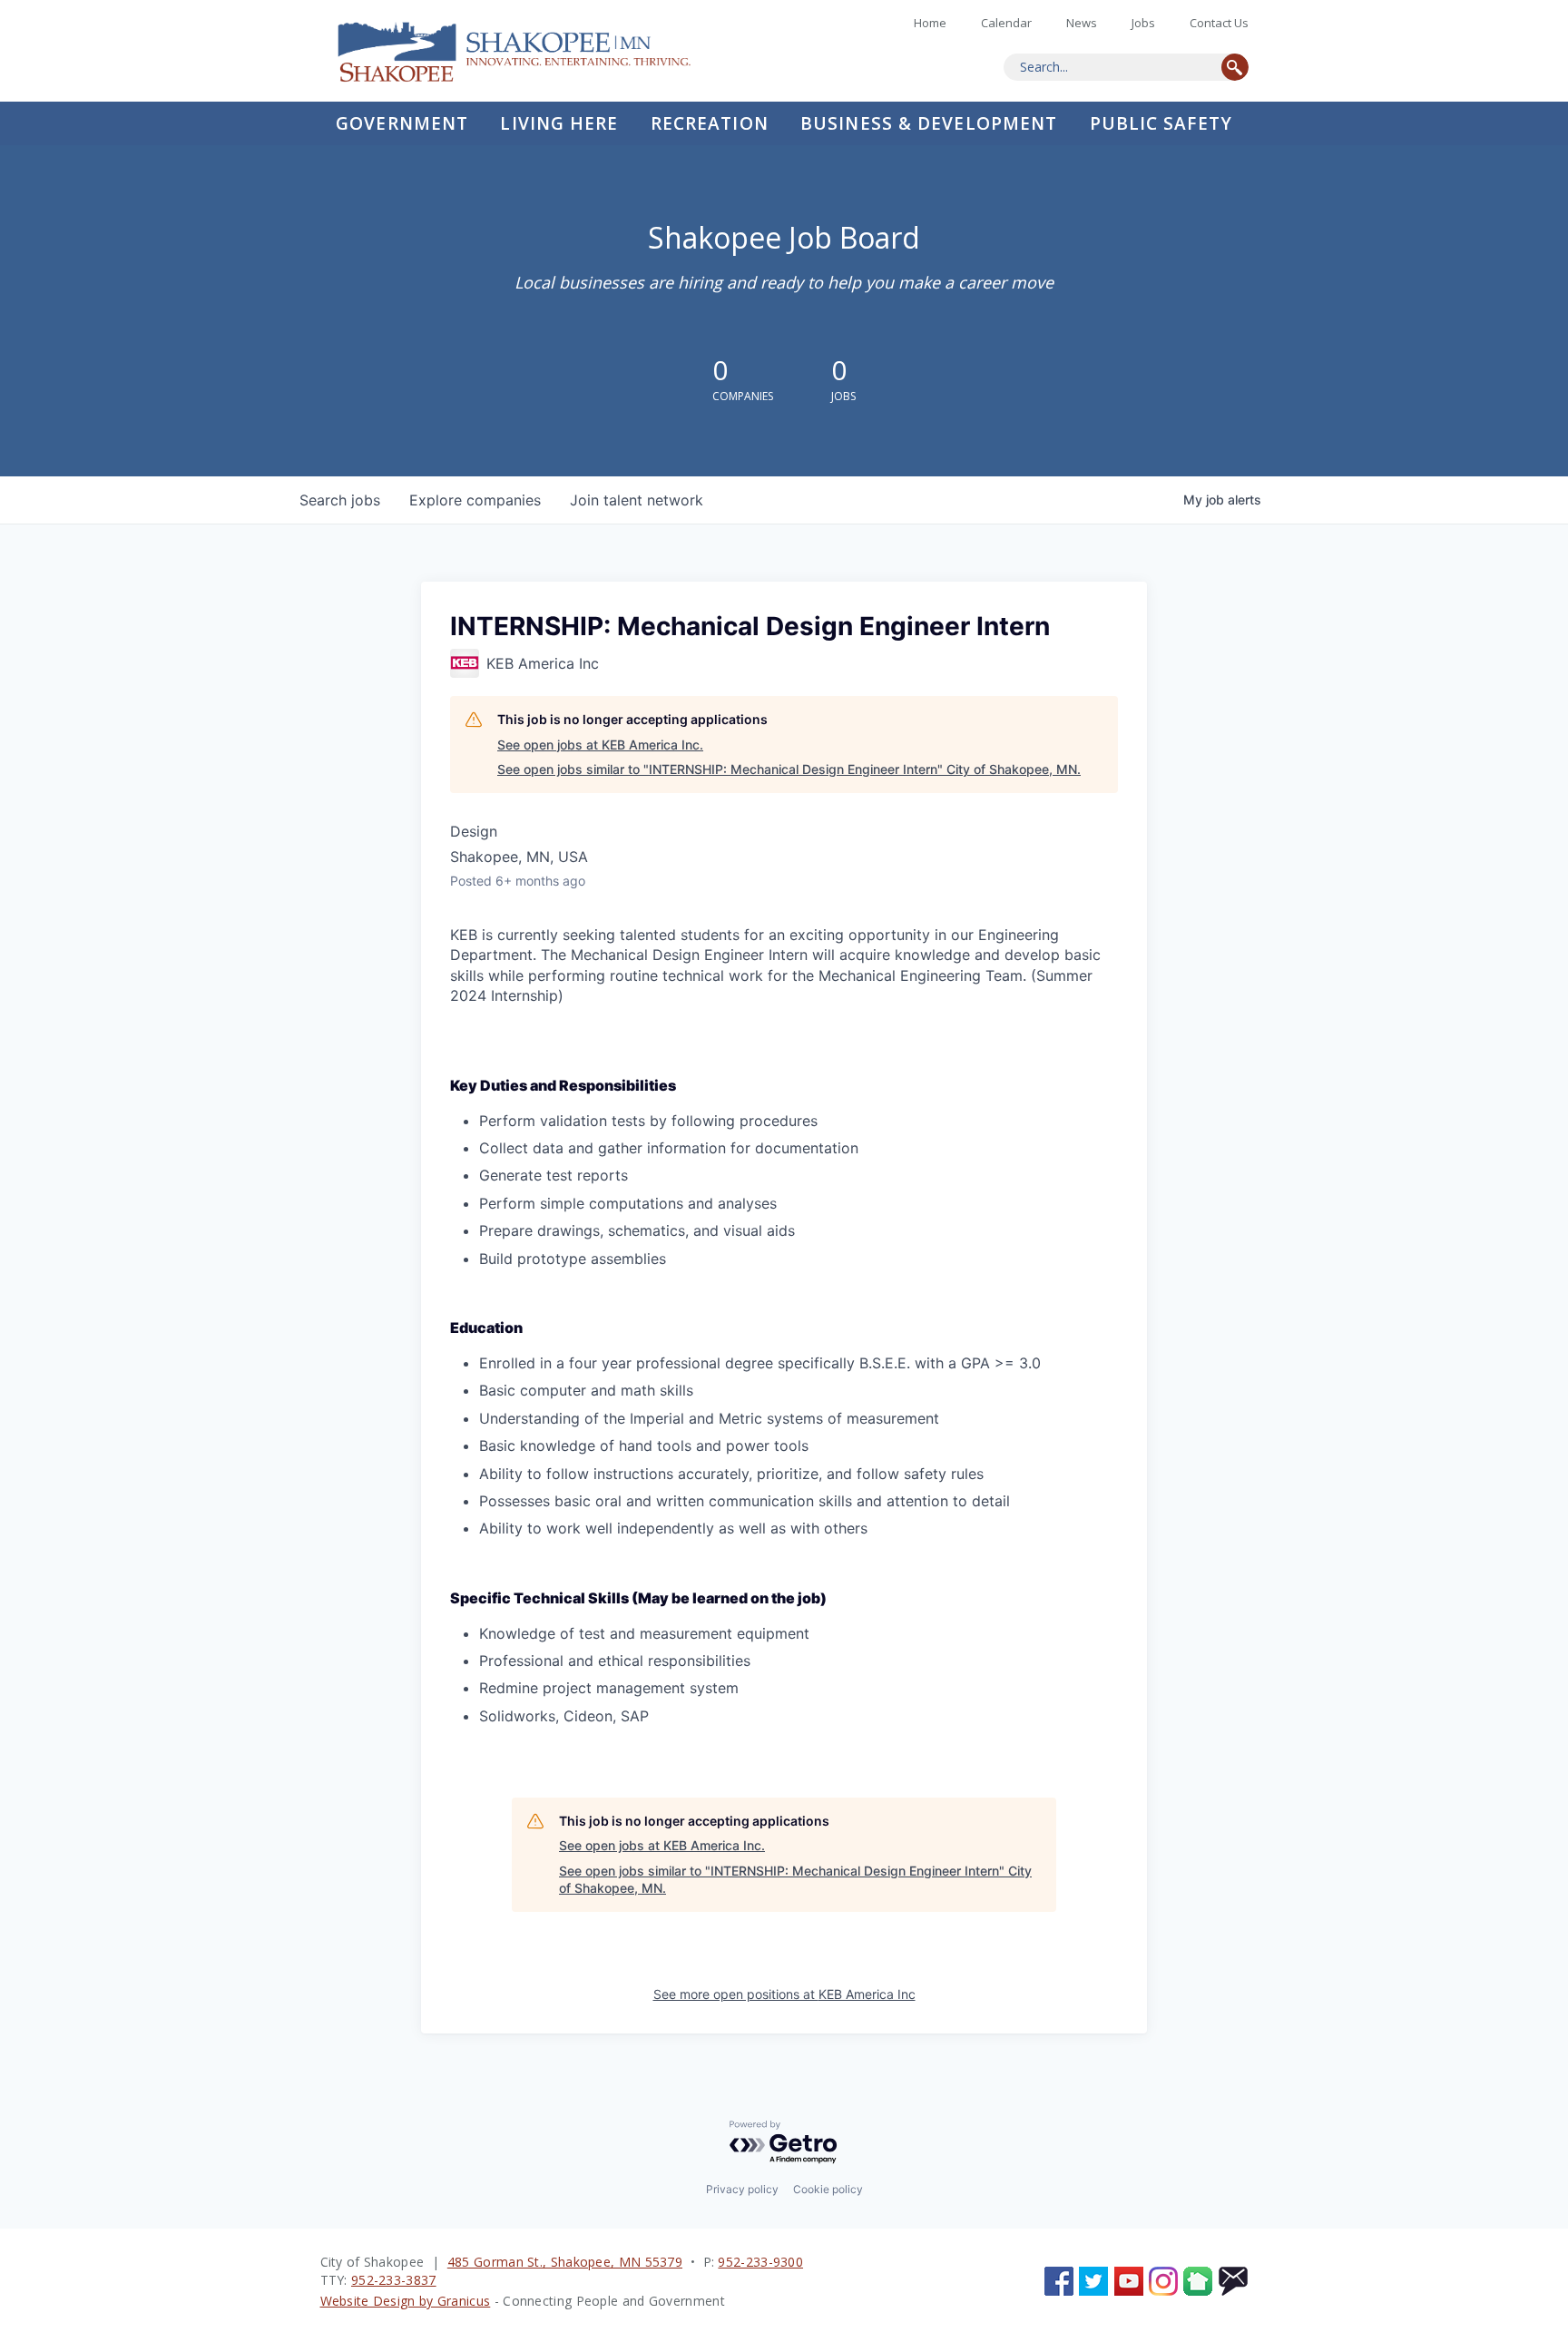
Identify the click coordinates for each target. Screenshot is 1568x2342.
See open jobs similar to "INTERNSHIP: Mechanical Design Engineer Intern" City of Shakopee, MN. (789, 769)
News (1082, 23)
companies (475, 500)
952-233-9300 (760, 2262)
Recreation (710, 123)
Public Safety (1161, 123)
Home (529, 51)
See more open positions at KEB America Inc (784, 1994)
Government (402, 123)
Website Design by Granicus (406, 2301)
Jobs (1143, 23)
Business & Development (929, 123)
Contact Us (1219, 23)
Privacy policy (742, 2189)
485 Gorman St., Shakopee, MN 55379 (565, 2262)
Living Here (559, 123)
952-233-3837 (394, 2280)
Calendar (1006, 23)
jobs (340, 500)
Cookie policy (828, 2189)
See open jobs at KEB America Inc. (600, 745)
